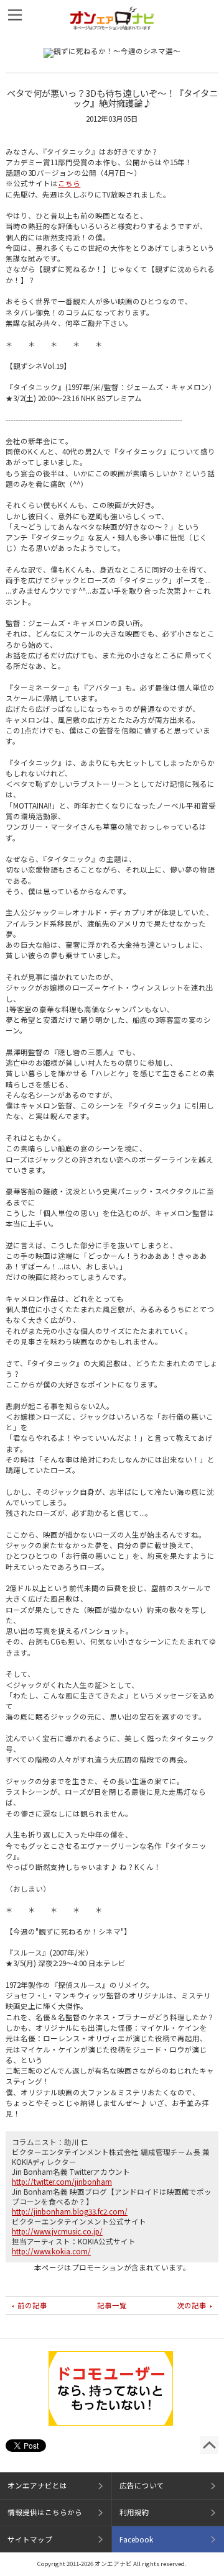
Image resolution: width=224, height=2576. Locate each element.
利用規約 (134, 2512)
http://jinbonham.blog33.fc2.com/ (70, 2211)
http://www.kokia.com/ (51, 2251)
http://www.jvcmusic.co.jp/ (57, 2231)
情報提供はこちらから (45, 2512)
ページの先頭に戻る (209, 2445)
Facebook (136, 2539)
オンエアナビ (112, 18)
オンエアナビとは (37, 2485)
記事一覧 (112, 2305)
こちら (69, 183)
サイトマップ (30, 2539)
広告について (142, 2485)
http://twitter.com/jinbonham (62, 2182)
